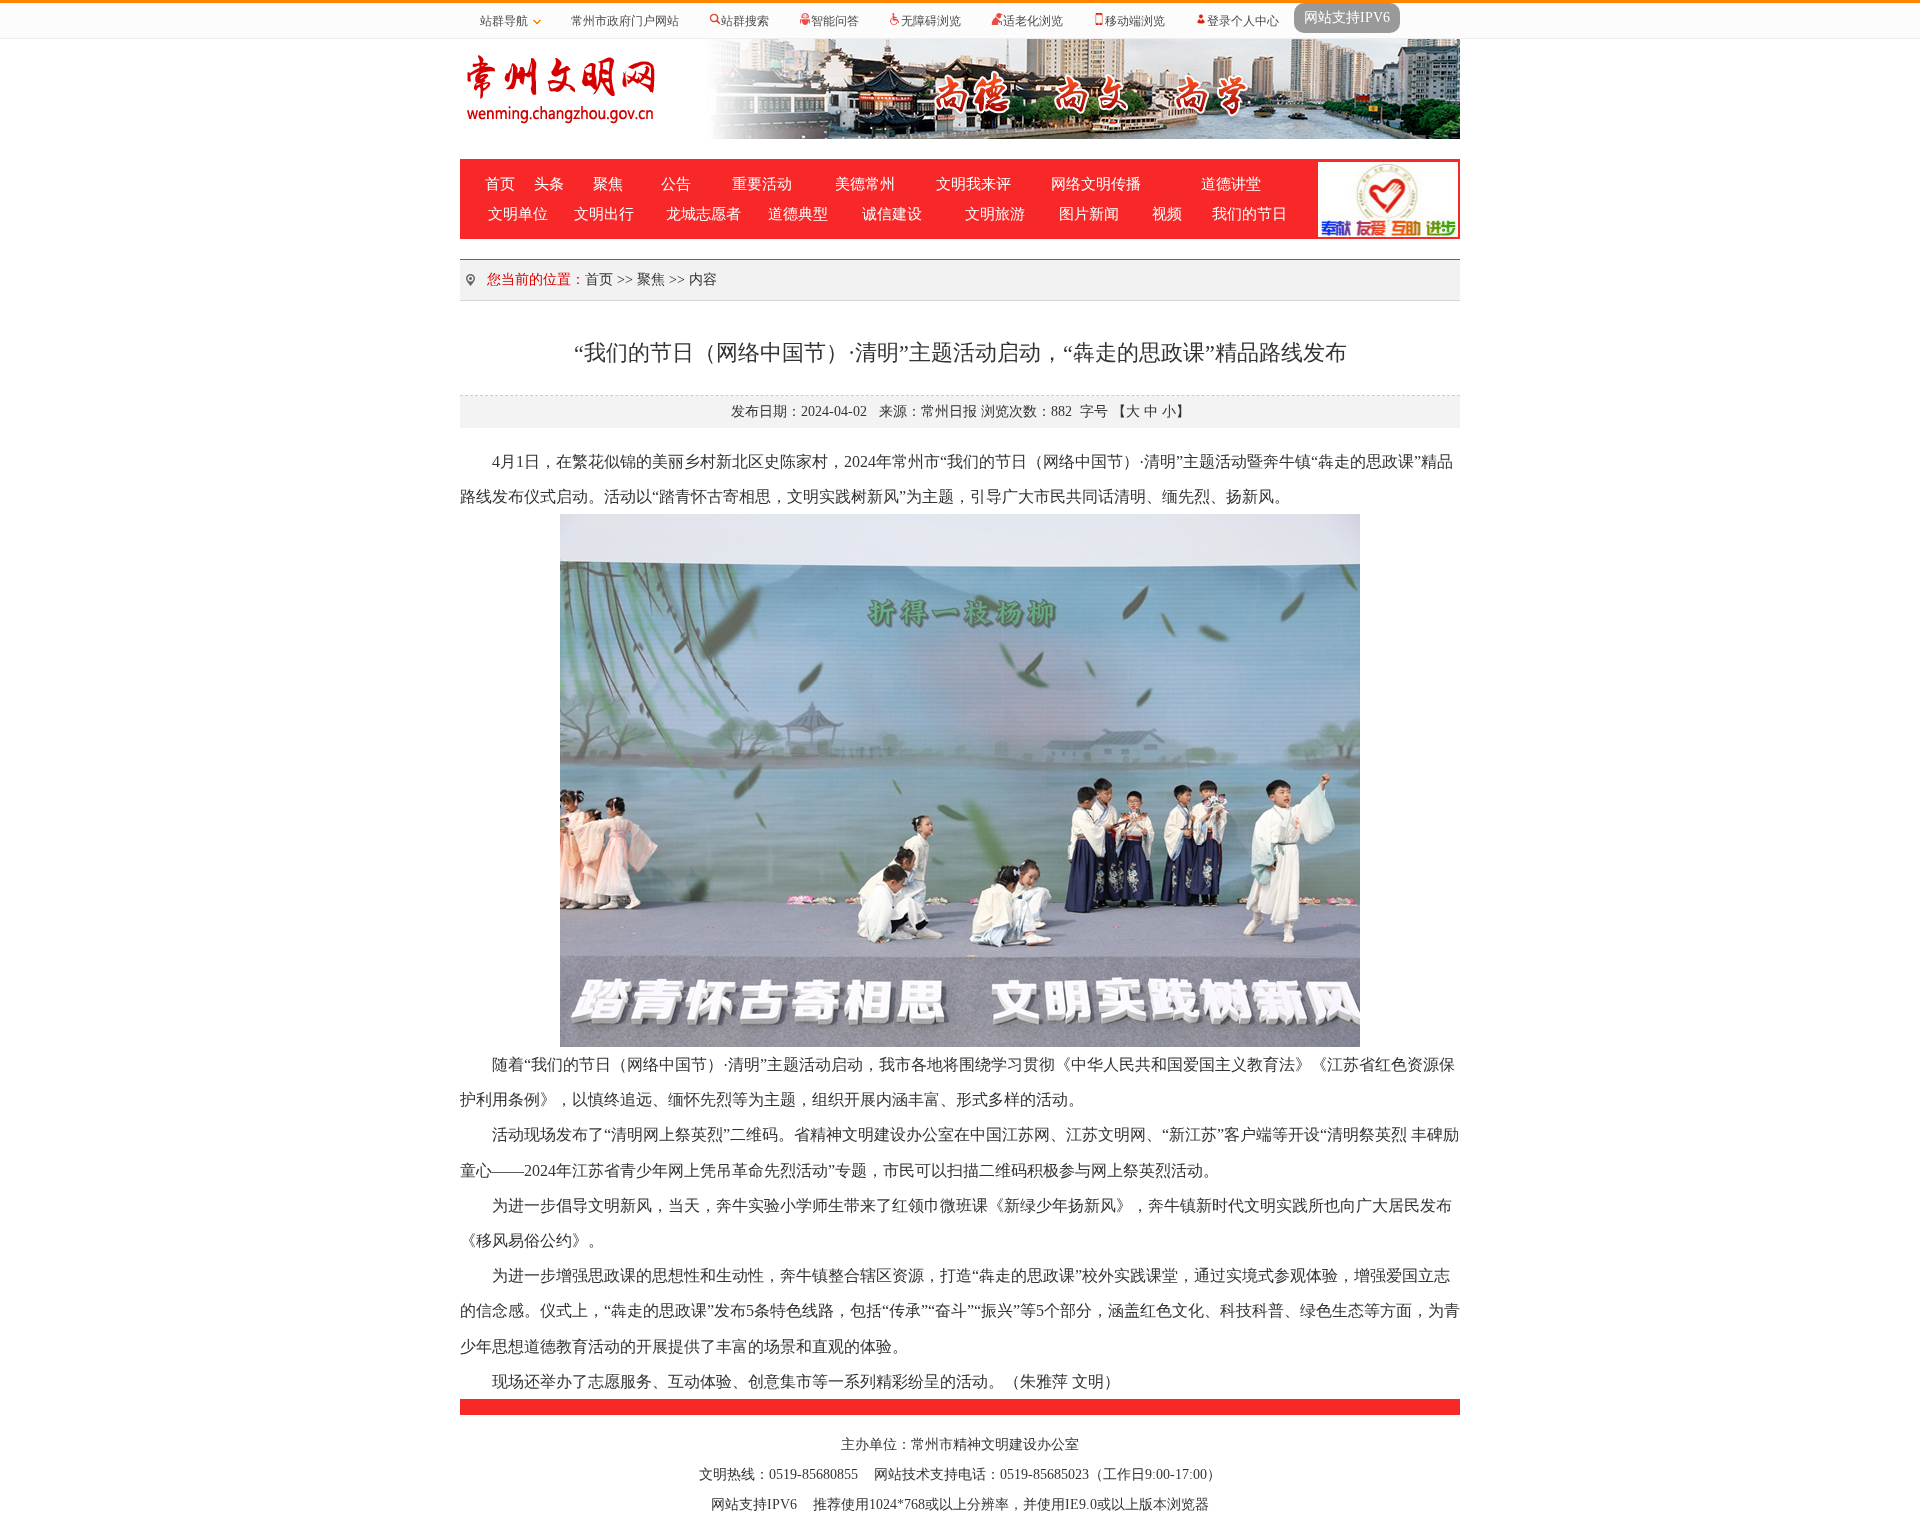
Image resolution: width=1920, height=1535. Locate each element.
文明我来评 (973, 184)
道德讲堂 (1231, 184)
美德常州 (865, 184)
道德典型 (798, 214)
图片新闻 (1089, 214)
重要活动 (762, 184)
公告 (676, 184)
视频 (1167, 214)
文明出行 (604, 214)
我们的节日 (1249, 214)
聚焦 (608, 184)
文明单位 (518, 214)
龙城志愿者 (703, 214)
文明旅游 (995, 214)
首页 (500, 184)
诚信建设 (892, 214)
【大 (1126, 411)
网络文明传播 (1096, 184)
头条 (549, 184)
